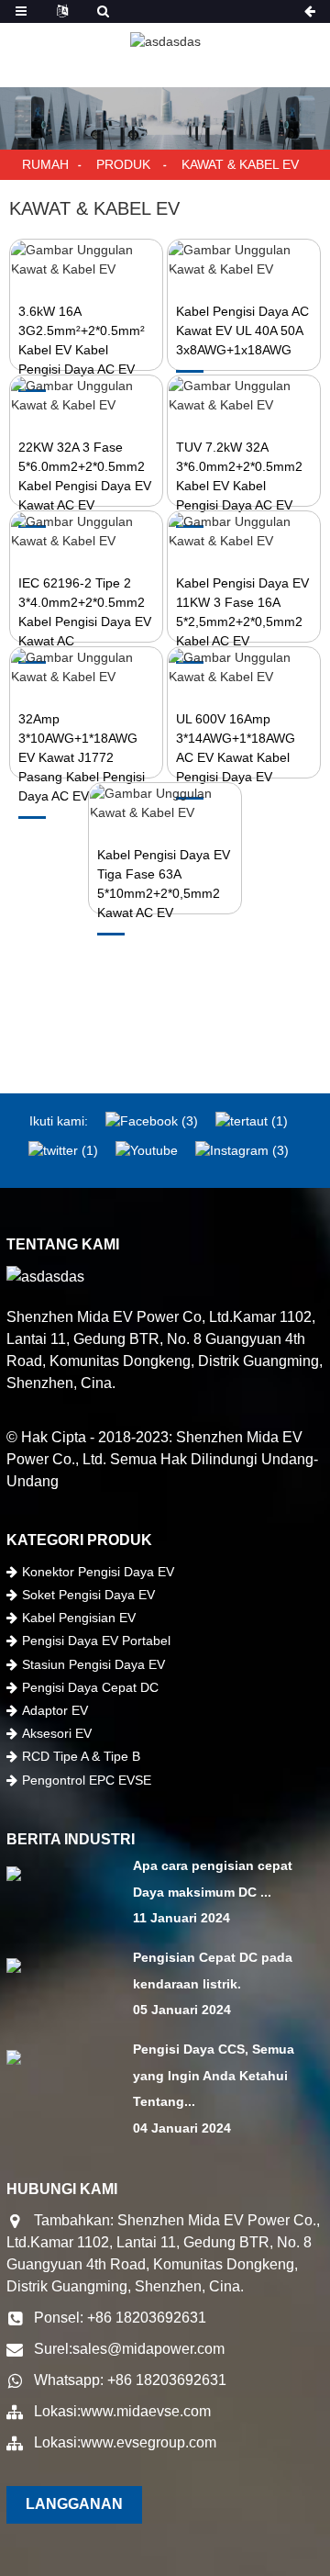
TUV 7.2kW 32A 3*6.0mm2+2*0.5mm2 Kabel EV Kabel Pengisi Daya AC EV (239, 476)
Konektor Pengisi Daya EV (98, 1572)
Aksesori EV (57, 1733)
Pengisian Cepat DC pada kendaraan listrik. (213, 1971)
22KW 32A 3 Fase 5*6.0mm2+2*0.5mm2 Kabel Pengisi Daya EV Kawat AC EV (85, 476)
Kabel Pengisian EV (79, 1618)
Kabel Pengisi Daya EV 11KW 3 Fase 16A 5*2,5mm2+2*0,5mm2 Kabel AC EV (242, 612)
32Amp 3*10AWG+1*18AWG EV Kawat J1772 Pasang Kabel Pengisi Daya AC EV (82, 757)
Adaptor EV (55, 1710)
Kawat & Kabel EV (240, 164)
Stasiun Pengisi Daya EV (93, 1664)
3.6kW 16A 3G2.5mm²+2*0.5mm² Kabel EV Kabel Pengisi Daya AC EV (82, 340)
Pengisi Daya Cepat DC (90, 1687)
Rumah (45, 164)
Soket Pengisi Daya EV (88, 1595)
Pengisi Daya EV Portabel (96, 1641)
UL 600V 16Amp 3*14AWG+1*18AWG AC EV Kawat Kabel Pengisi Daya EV (236, 748)
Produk (123, 164)
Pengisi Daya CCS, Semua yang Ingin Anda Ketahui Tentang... (214, 2076)
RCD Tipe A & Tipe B (81, 1756)
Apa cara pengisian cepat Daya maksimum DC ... (213, 1879)
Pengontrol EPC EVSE (87, 1780)
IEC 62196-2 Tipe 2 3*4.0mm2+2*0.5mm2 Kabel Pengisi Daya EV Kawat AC (85, 612)
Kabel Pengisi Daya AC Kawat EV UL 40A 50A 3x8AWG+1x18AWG (242, 330)
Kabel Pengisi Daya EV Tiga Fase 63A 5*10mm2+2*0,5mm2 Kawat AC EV (164, 884)
